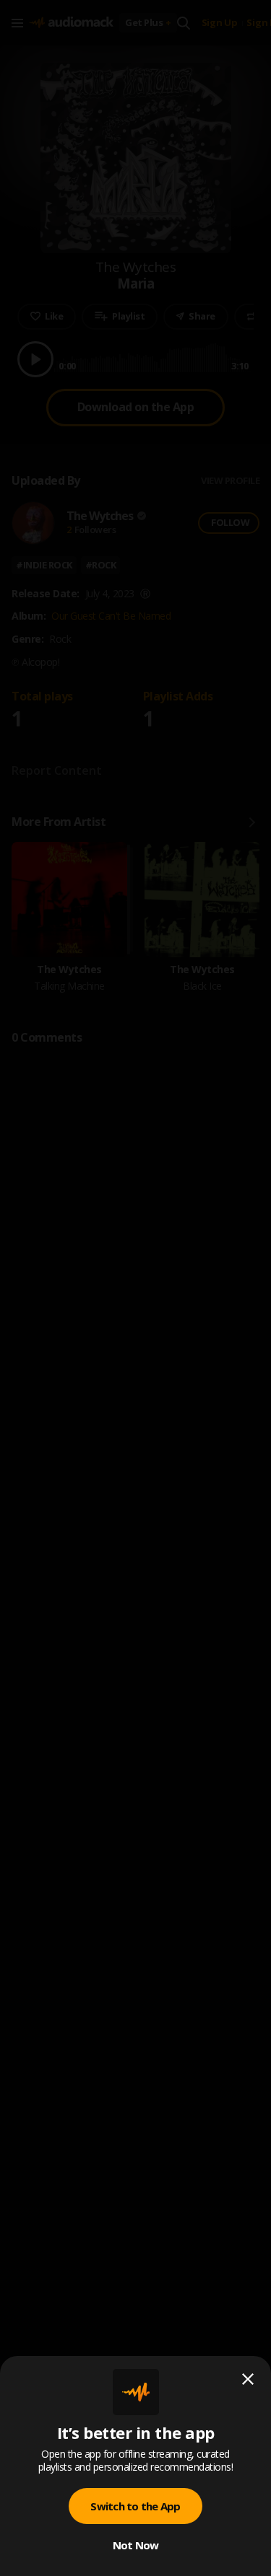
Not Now (136, 2545)
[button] (135, 1288)
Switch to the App (135, 2506)
